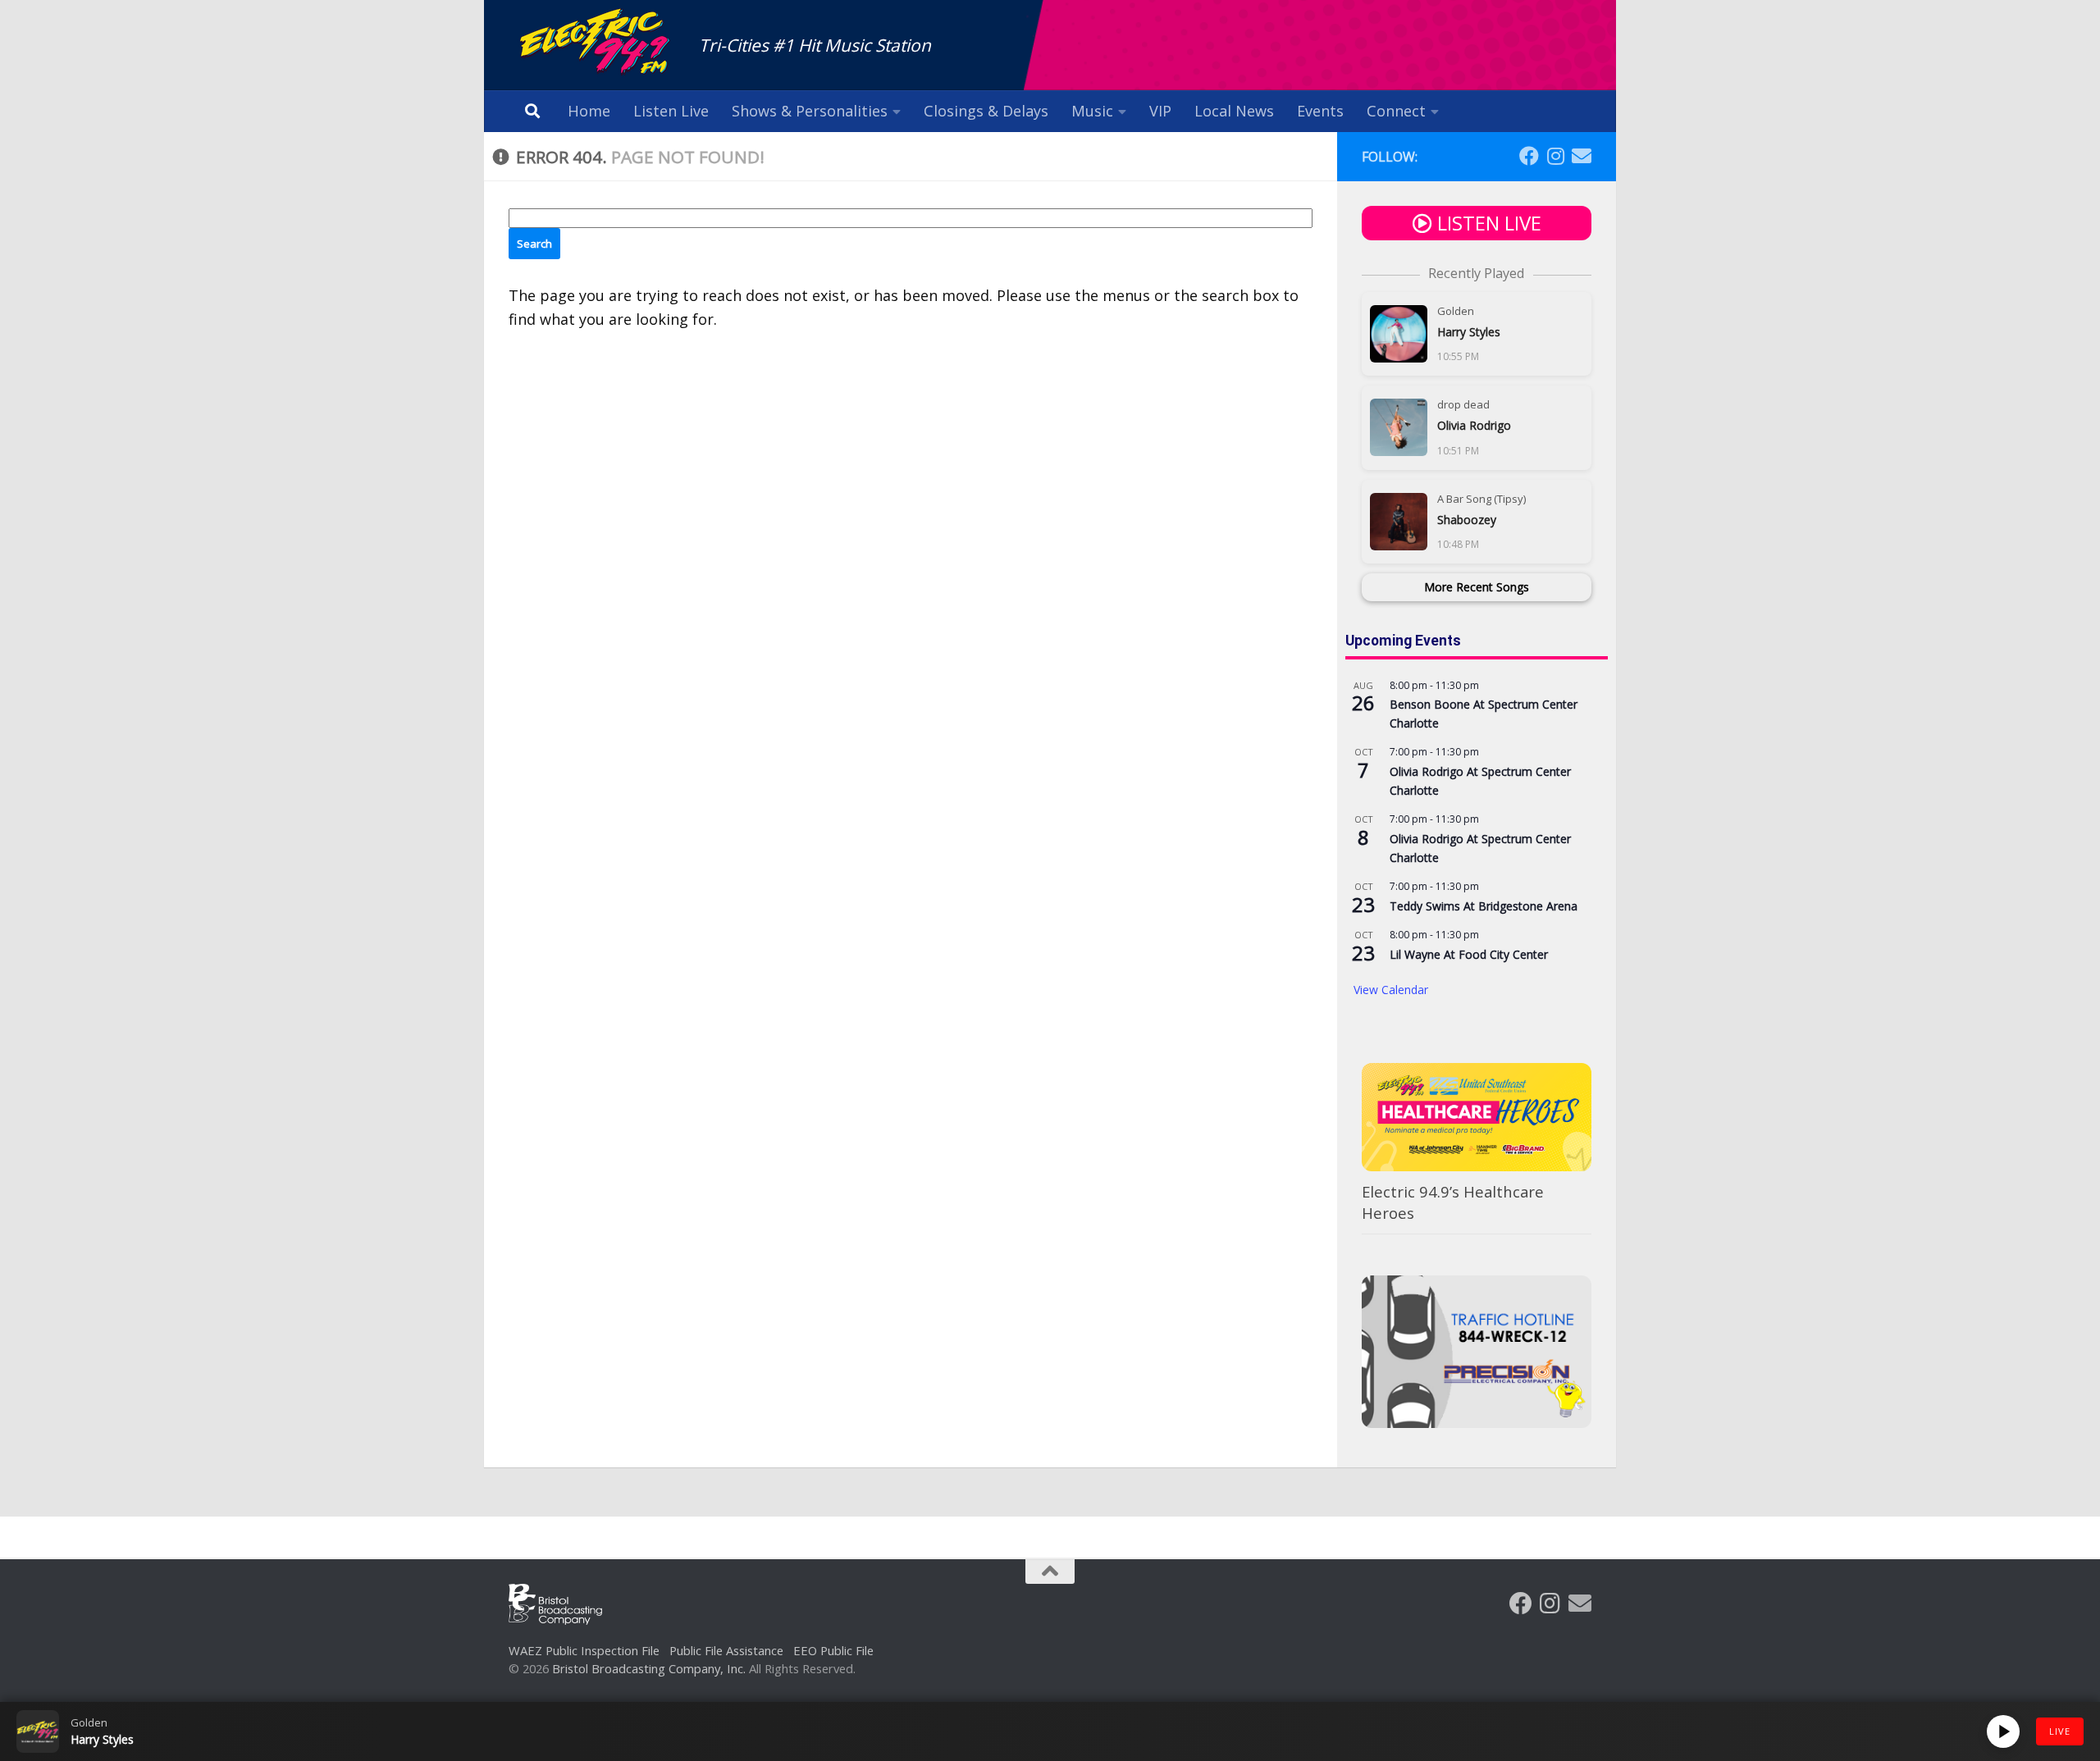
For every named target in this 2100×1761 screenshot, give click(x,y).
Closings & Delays (986, 111)
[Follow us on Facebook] (1529, 156)
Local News (1234, 111)
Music (1092, 111)
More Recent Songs (1477, 587)
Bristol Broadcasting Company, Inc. (649, 1668)
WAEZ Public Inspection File (584, 1650)
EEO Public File (833, 1650)
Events (1320, 111)
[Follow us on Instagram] (1555, 156)
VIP (1160, 111)
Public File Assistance (726, 1650)
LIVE (2060, 1731)
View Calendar (1391, 990)
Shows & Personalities (810, 111)
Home (589, 111)
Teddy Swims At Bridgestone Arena (1484, 906)
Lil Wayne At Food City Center (1469, 954)
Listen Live (671, 111)
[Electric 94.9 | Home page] (596, 43)
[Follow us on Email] (1582, 156)
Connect (1396, 111)
